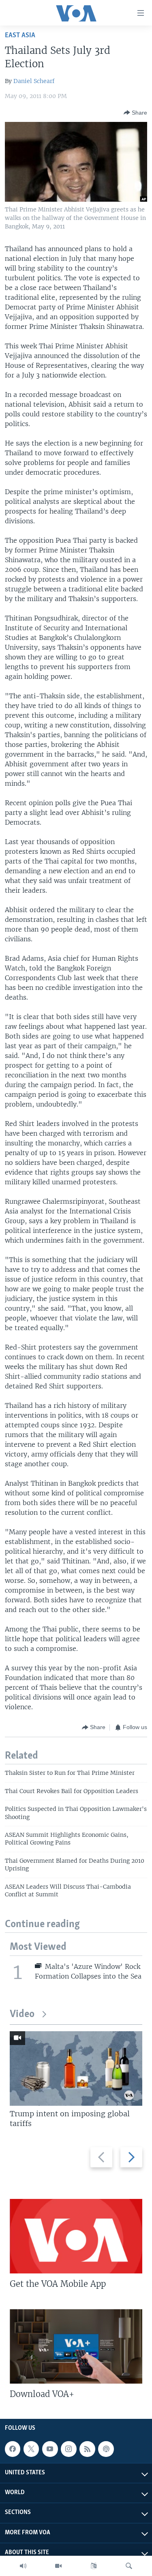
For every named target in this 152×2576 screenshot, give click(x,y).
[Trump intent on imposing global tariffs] (76, 2068)
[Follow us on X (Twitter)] (31, 2449)
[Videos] (58, 2566)
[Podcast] (106, 2449)
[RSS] (87, 2449)
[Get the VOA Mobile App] (76, 2236)
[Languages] (94, 2566)
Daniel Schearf (34, 81)
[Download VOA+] (76, 2346)
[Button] (135, 113)
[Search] (129, 2566)
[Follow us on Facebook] (13, 2449)
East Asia (20, 35)
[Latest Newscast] (23, 2566)
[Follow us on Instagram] (69, 2449)
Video (22, 2014)
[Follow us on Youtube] (50, 2449)
